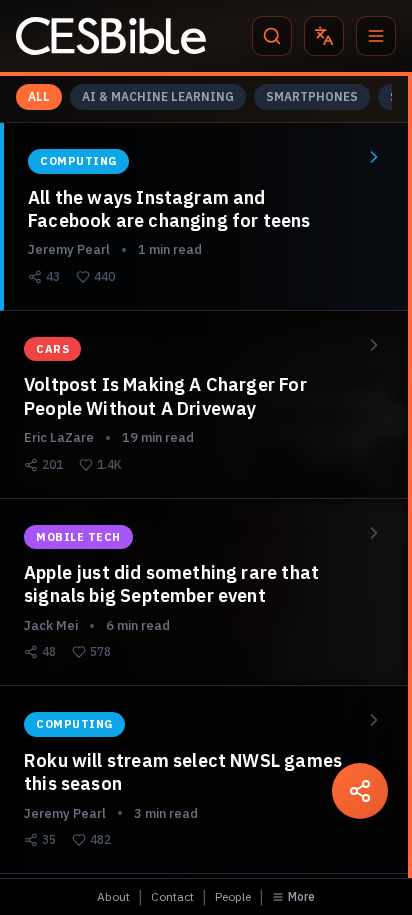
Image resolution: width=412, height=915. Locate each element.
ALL (39, 96)
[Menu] (376, 36)
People (233, 896)
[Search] (272, 36)
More (301, 896)
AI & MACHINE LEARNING (158, 96)
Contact (172, 896)
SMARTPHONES (312, 96)
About (113, 896)
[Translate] (324, 36)
